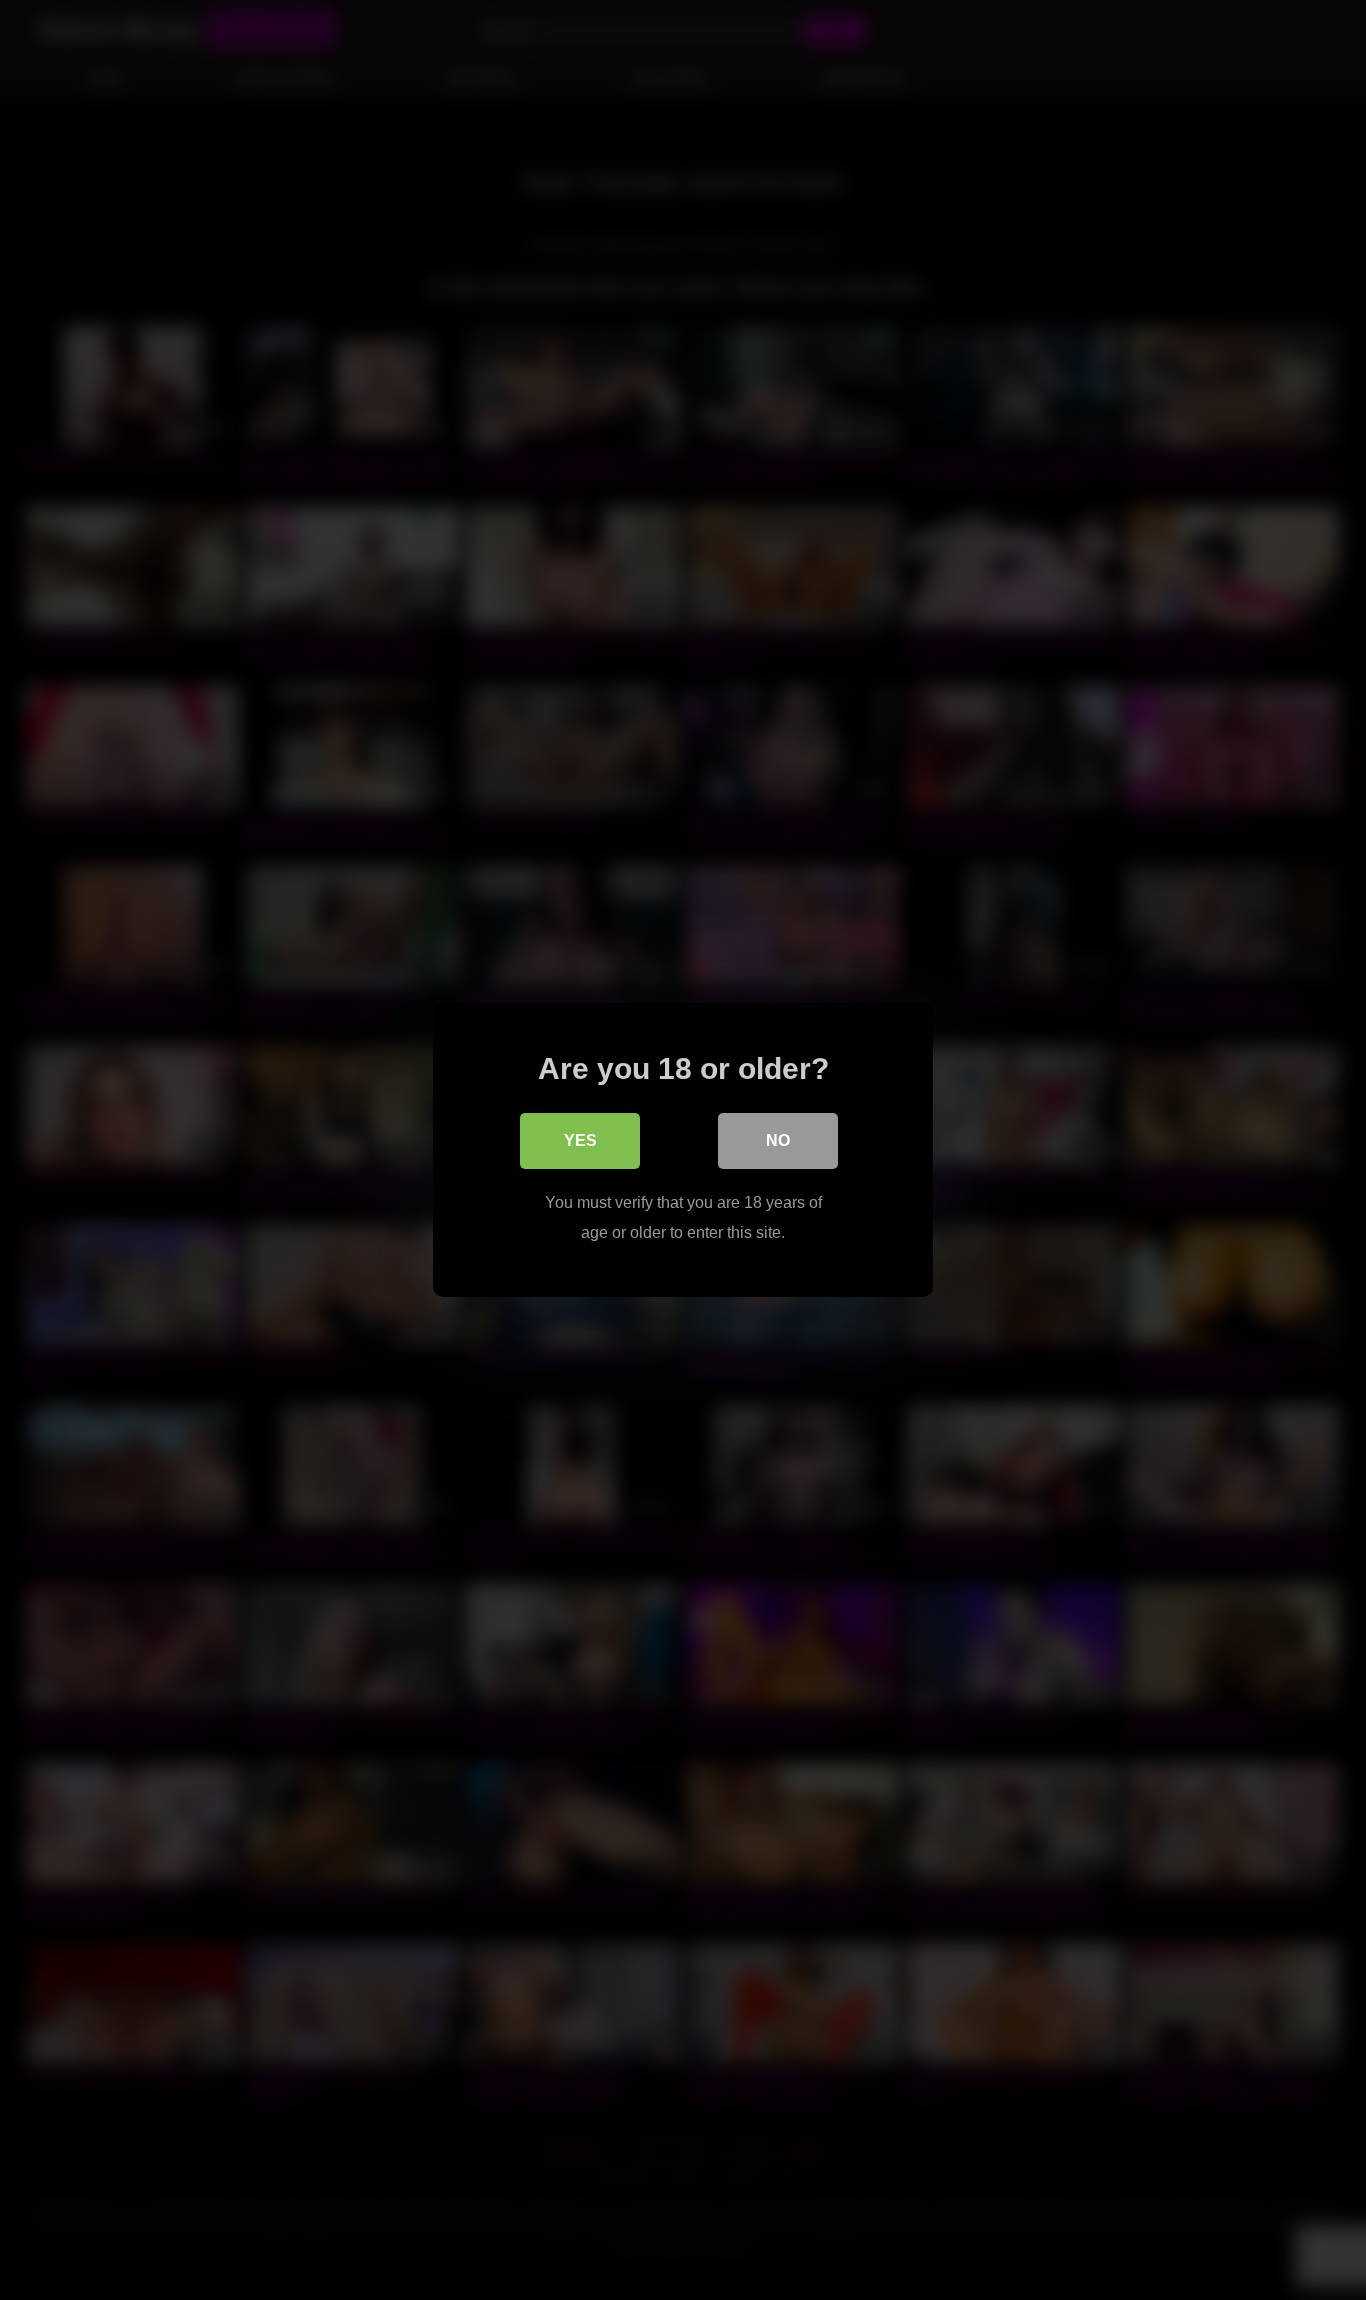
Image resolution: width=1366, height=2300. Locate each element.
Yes (580, 1140)
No (778, 1140)
